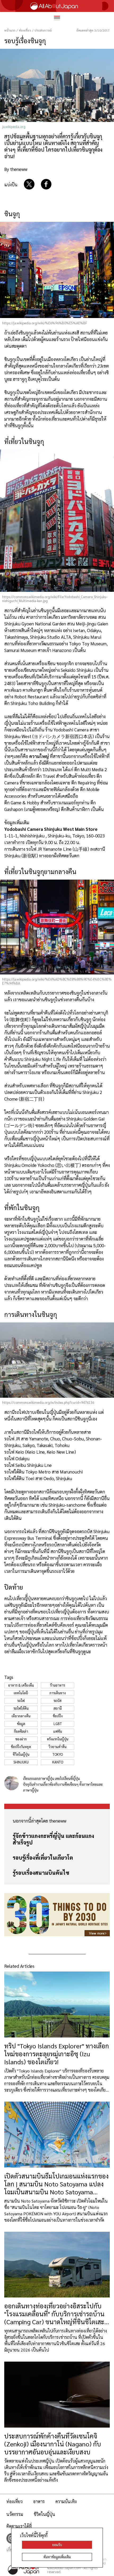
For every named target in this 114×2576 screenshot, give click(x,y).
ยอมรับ (57, 2545)
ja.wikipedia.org (14, 127)
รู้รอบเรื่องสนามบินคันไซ (41, 1873)
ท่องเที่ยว (14, 2501)
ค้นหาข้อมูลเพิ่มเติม (57, 2557)
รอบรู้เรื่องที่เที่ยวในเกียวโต (43, 1858)
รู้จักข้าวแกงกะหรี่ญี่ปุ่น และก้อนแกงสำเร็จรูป (53, 1839)
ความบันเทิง (66, 2501)
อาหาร (39, 2501)
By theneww (16, 169)
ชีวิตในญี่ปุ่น (44, 2514)
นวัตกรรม (15, 2514)
